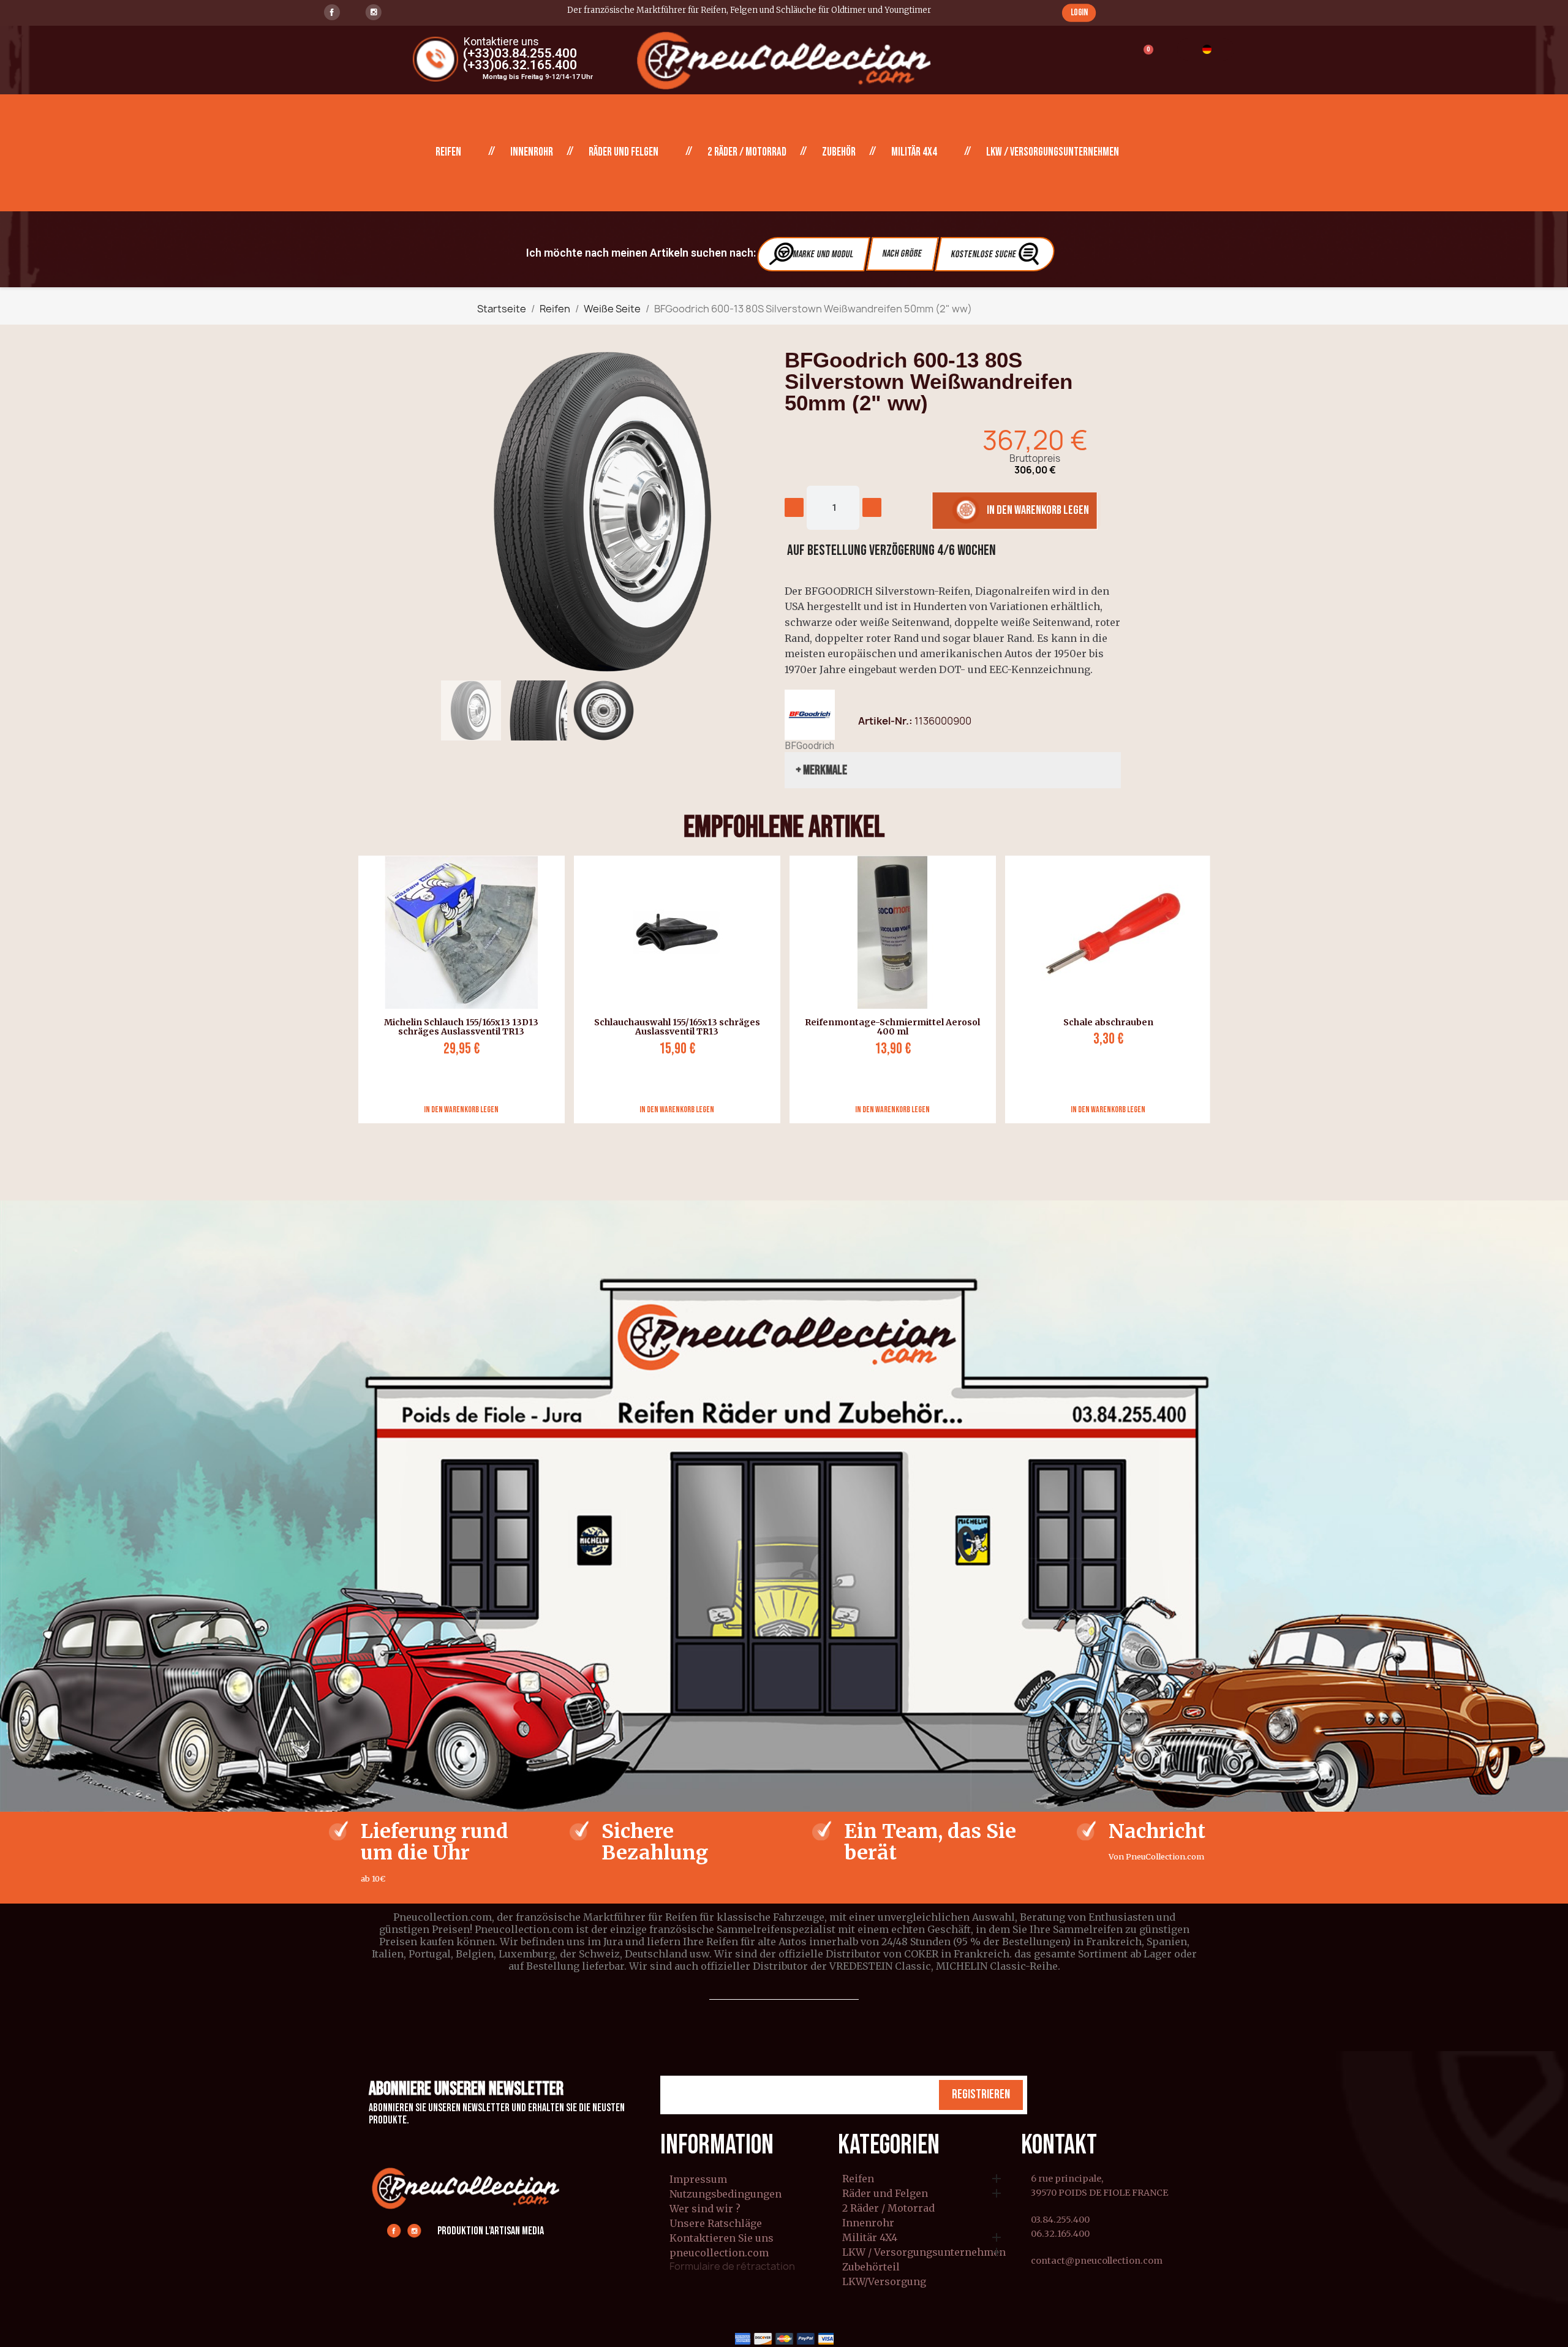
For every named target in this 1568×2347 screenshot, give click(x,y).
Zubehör (839, 152)
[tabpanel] (457, 989)
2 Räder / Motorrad (747, 152)
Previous (349, 989)
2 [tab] (790, 1132)
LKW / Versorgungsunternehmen (1053, 152)
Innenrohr (532, 152)
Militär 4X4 (914, 152)
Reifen (448, 152)
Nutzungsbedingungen (726, 2194)
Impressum (698, 2179)
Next (1219, 989)
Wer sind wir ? (705, 2209)
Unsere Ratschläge (716, 2223)
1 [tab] (778, 1132)
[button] (1079, 13)
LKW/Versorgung (884, 2282)
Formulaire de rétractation (732, 2266)
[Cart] (1143, 57)
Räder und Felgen (624, 152)
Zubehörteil (871, 2267)
